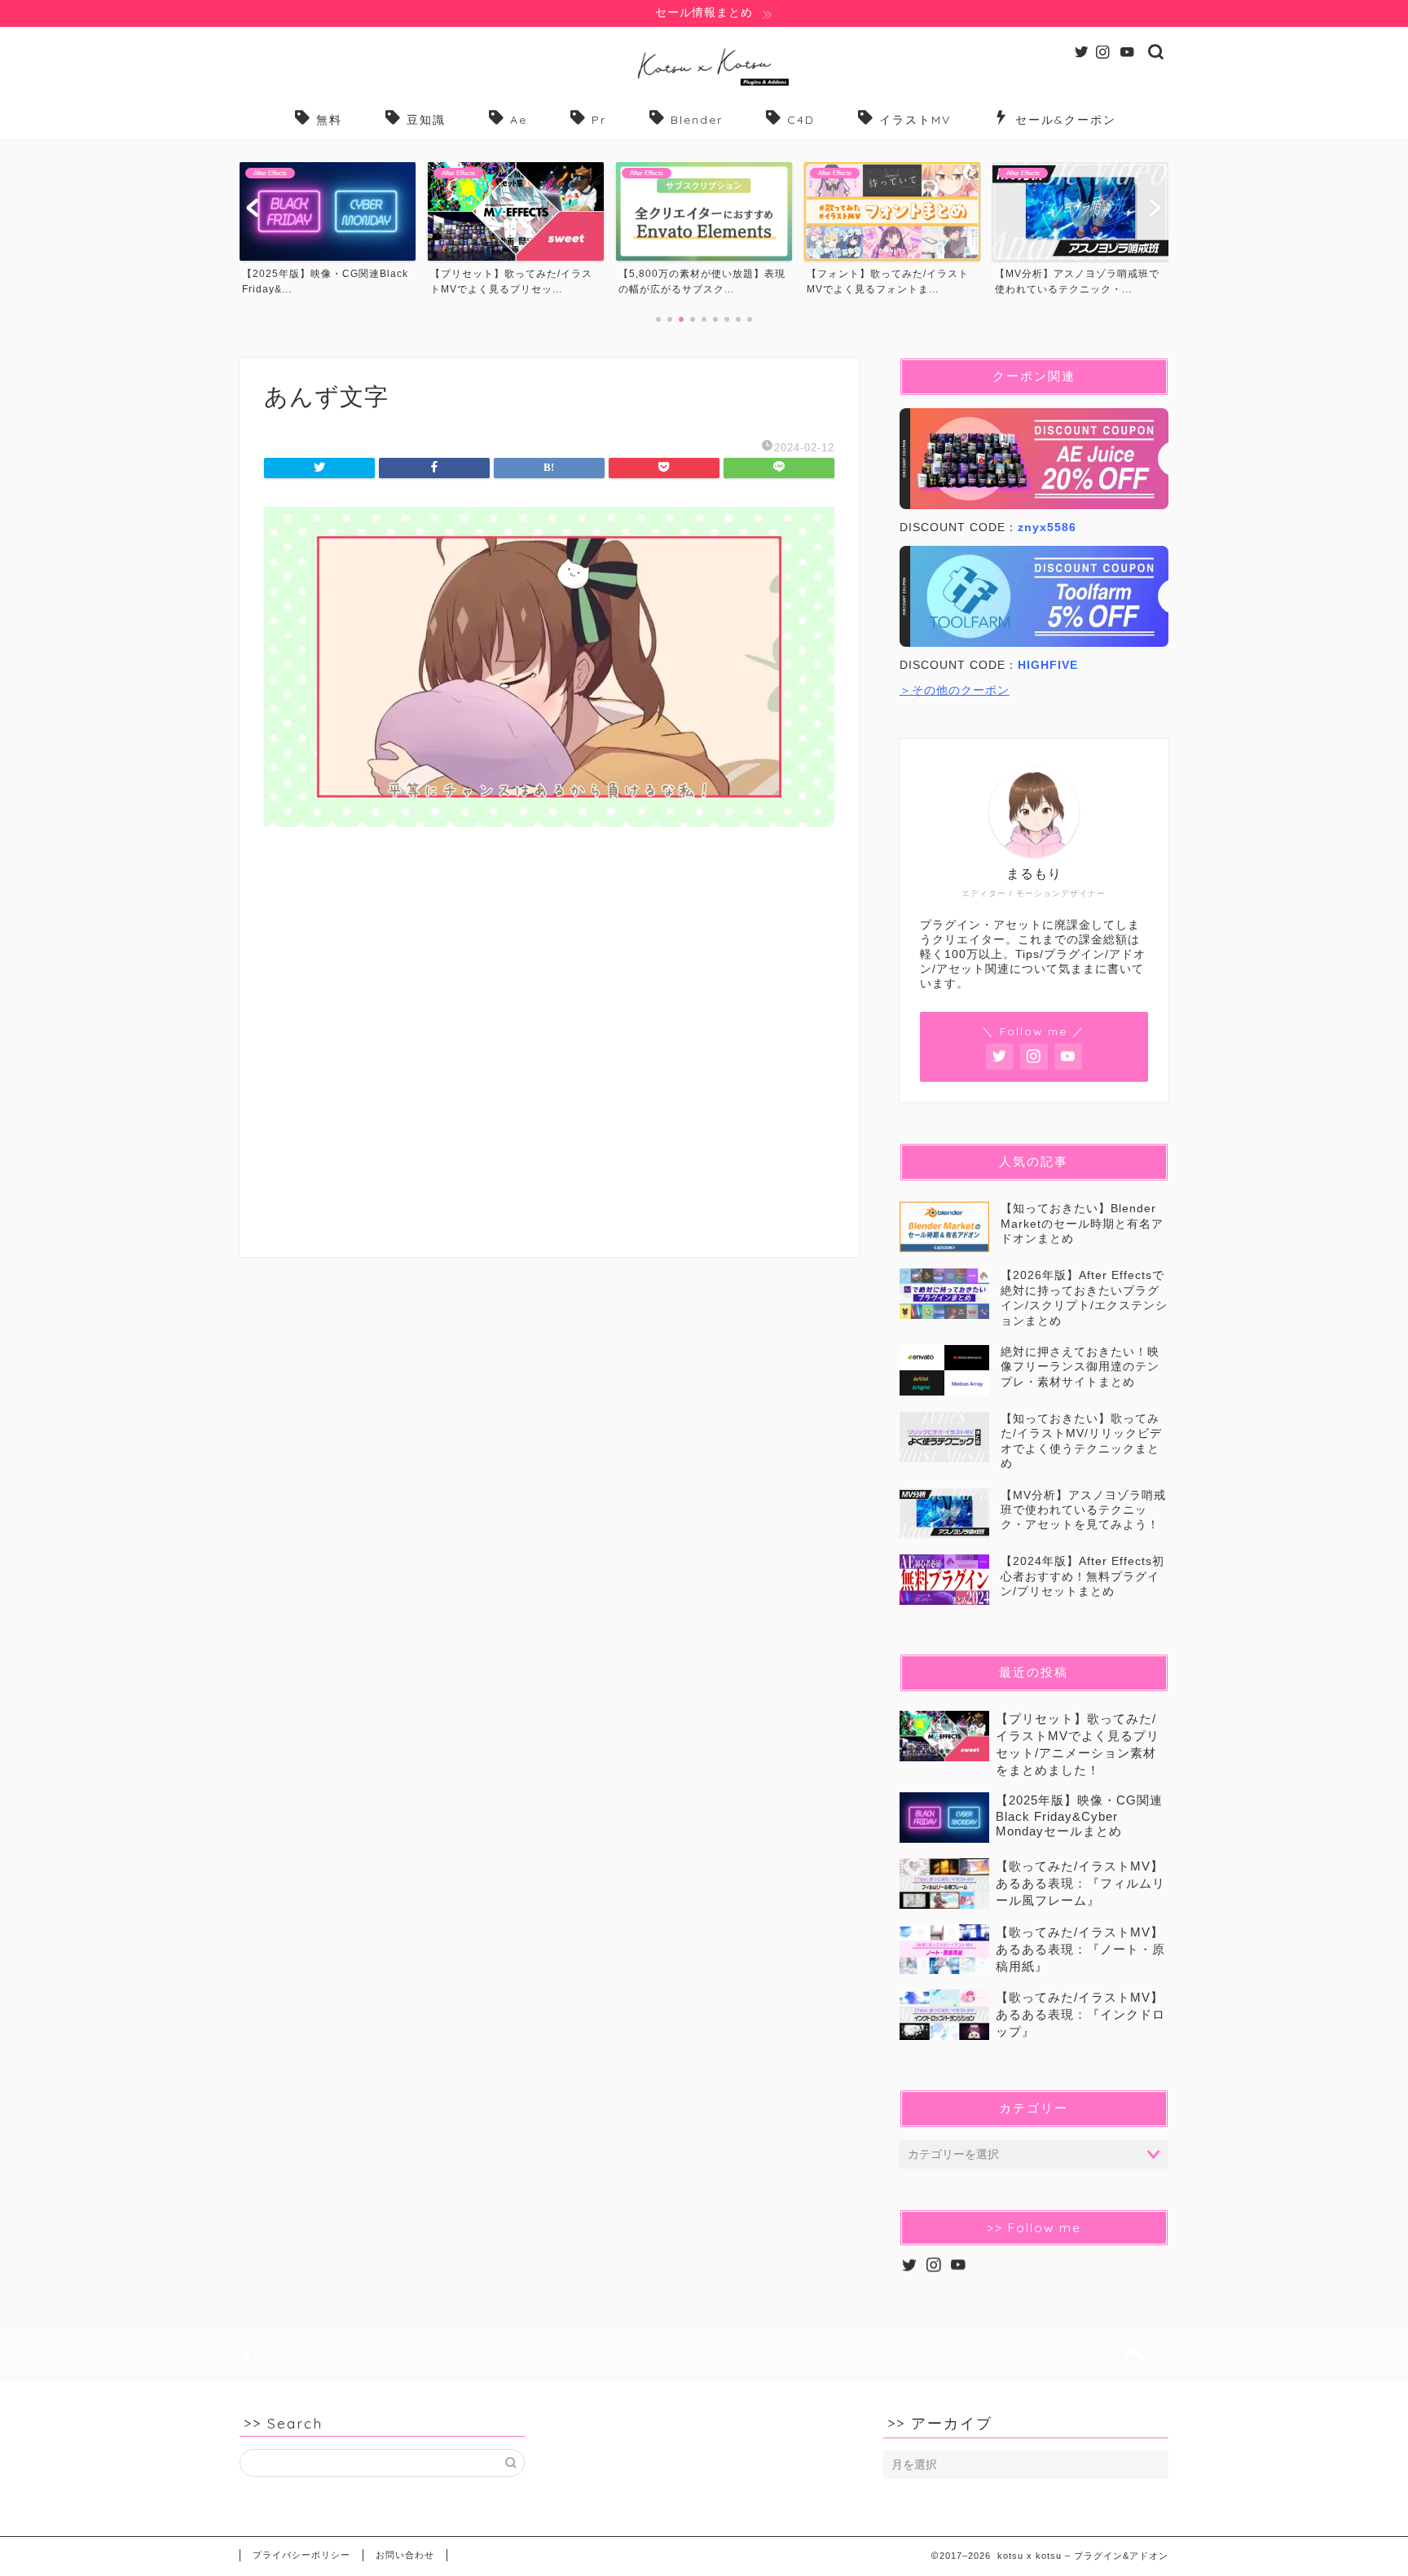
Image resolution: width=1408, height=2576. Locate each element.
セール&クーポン (1066, 120)
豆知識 (426, 120)
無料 (329, 120)
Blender (697, 120)
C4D (801, 120)
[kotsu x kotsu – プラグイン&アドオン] (704, 85)
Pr (599, 120)
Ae (519, 120)
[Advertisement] (549, 1055)
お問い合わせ (405, 2555)
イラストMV (915, 120)
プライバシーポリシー (301, 2555)
